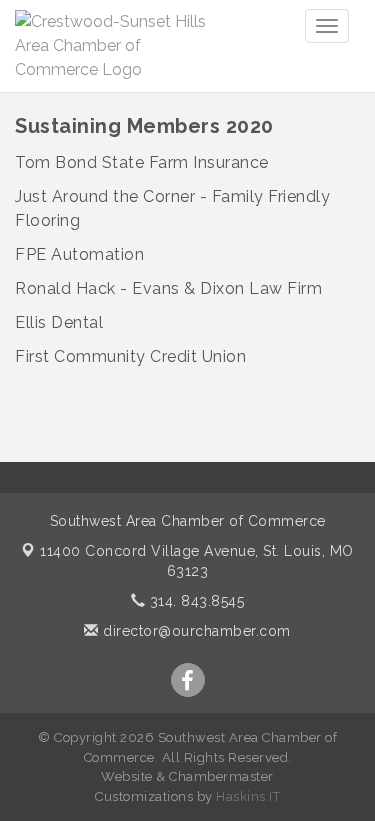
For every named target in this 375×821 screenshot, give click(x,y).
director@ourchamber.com (195, 631)
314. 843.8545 (194, 601)
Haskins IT (248, 796)
